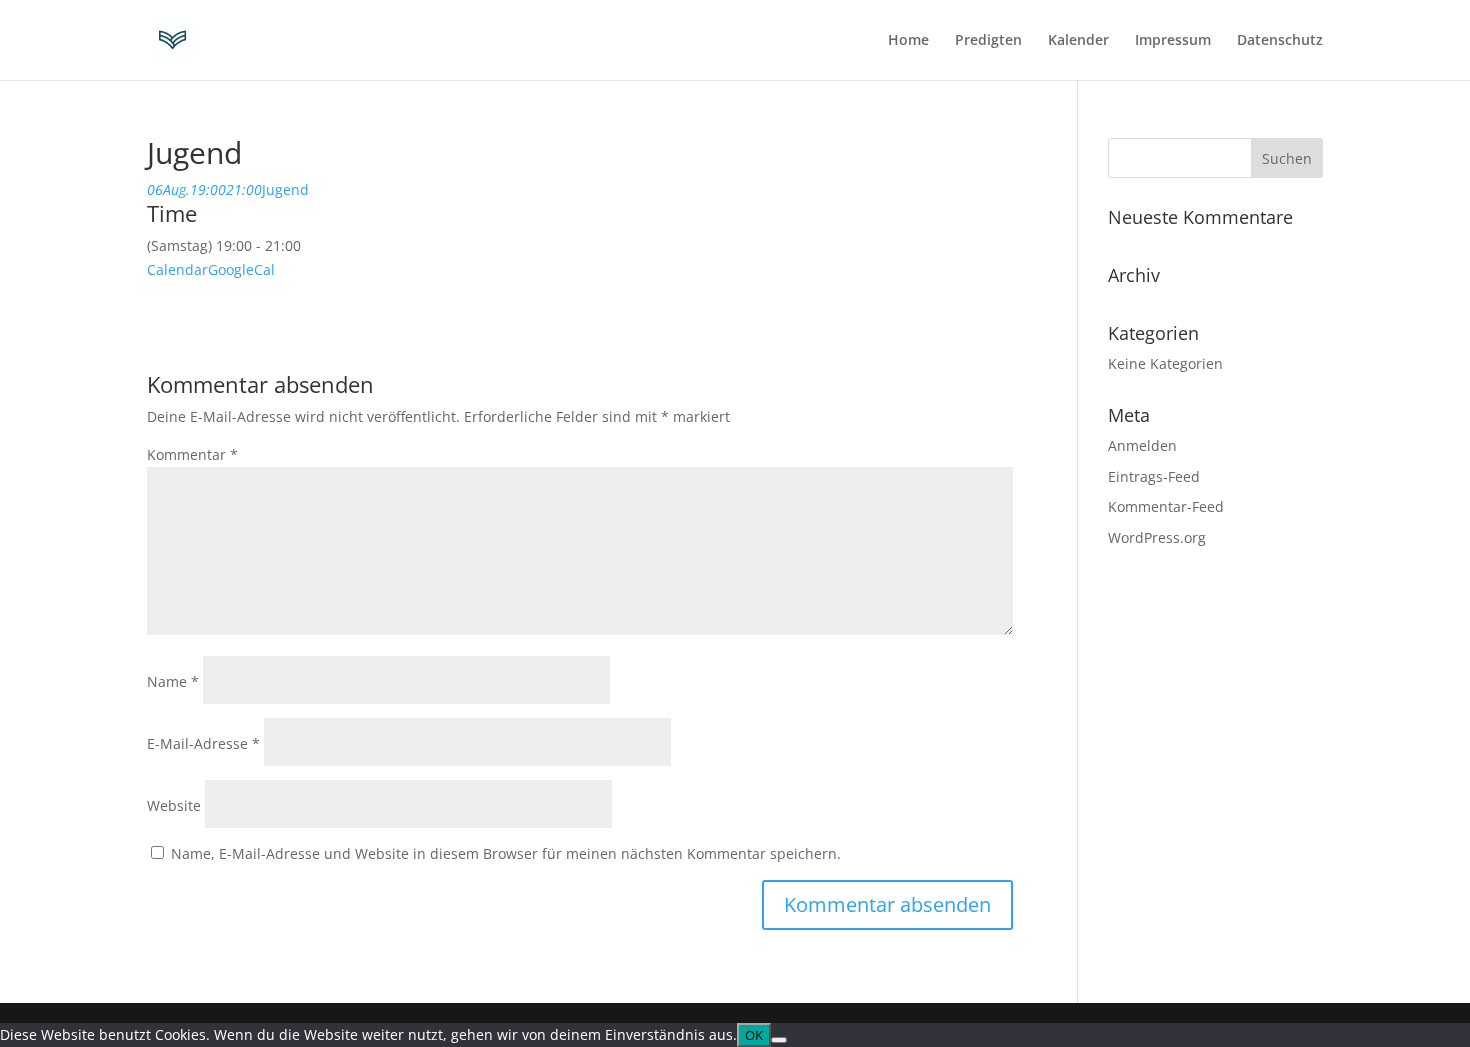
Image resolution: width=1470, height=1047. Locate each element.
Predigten (988, 41)
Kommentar (192, 454)
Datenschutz (1280, 41)
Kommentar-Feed (1166, 506)
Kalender (1078, 41)
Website (174, 805)
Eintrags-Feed (1154, 476)
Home (908, 41)
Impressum (1173, 41)
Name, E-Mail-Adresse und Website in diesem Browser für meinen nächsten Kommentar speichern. (506, 853)
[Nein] (779, 1040)
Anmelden (1142, 445)
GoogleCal (241, 269)
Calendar (177, 269)
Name (173, 681)
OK (754, 1035)
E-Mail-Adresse (203, 743)
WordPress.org (1157, 537)
